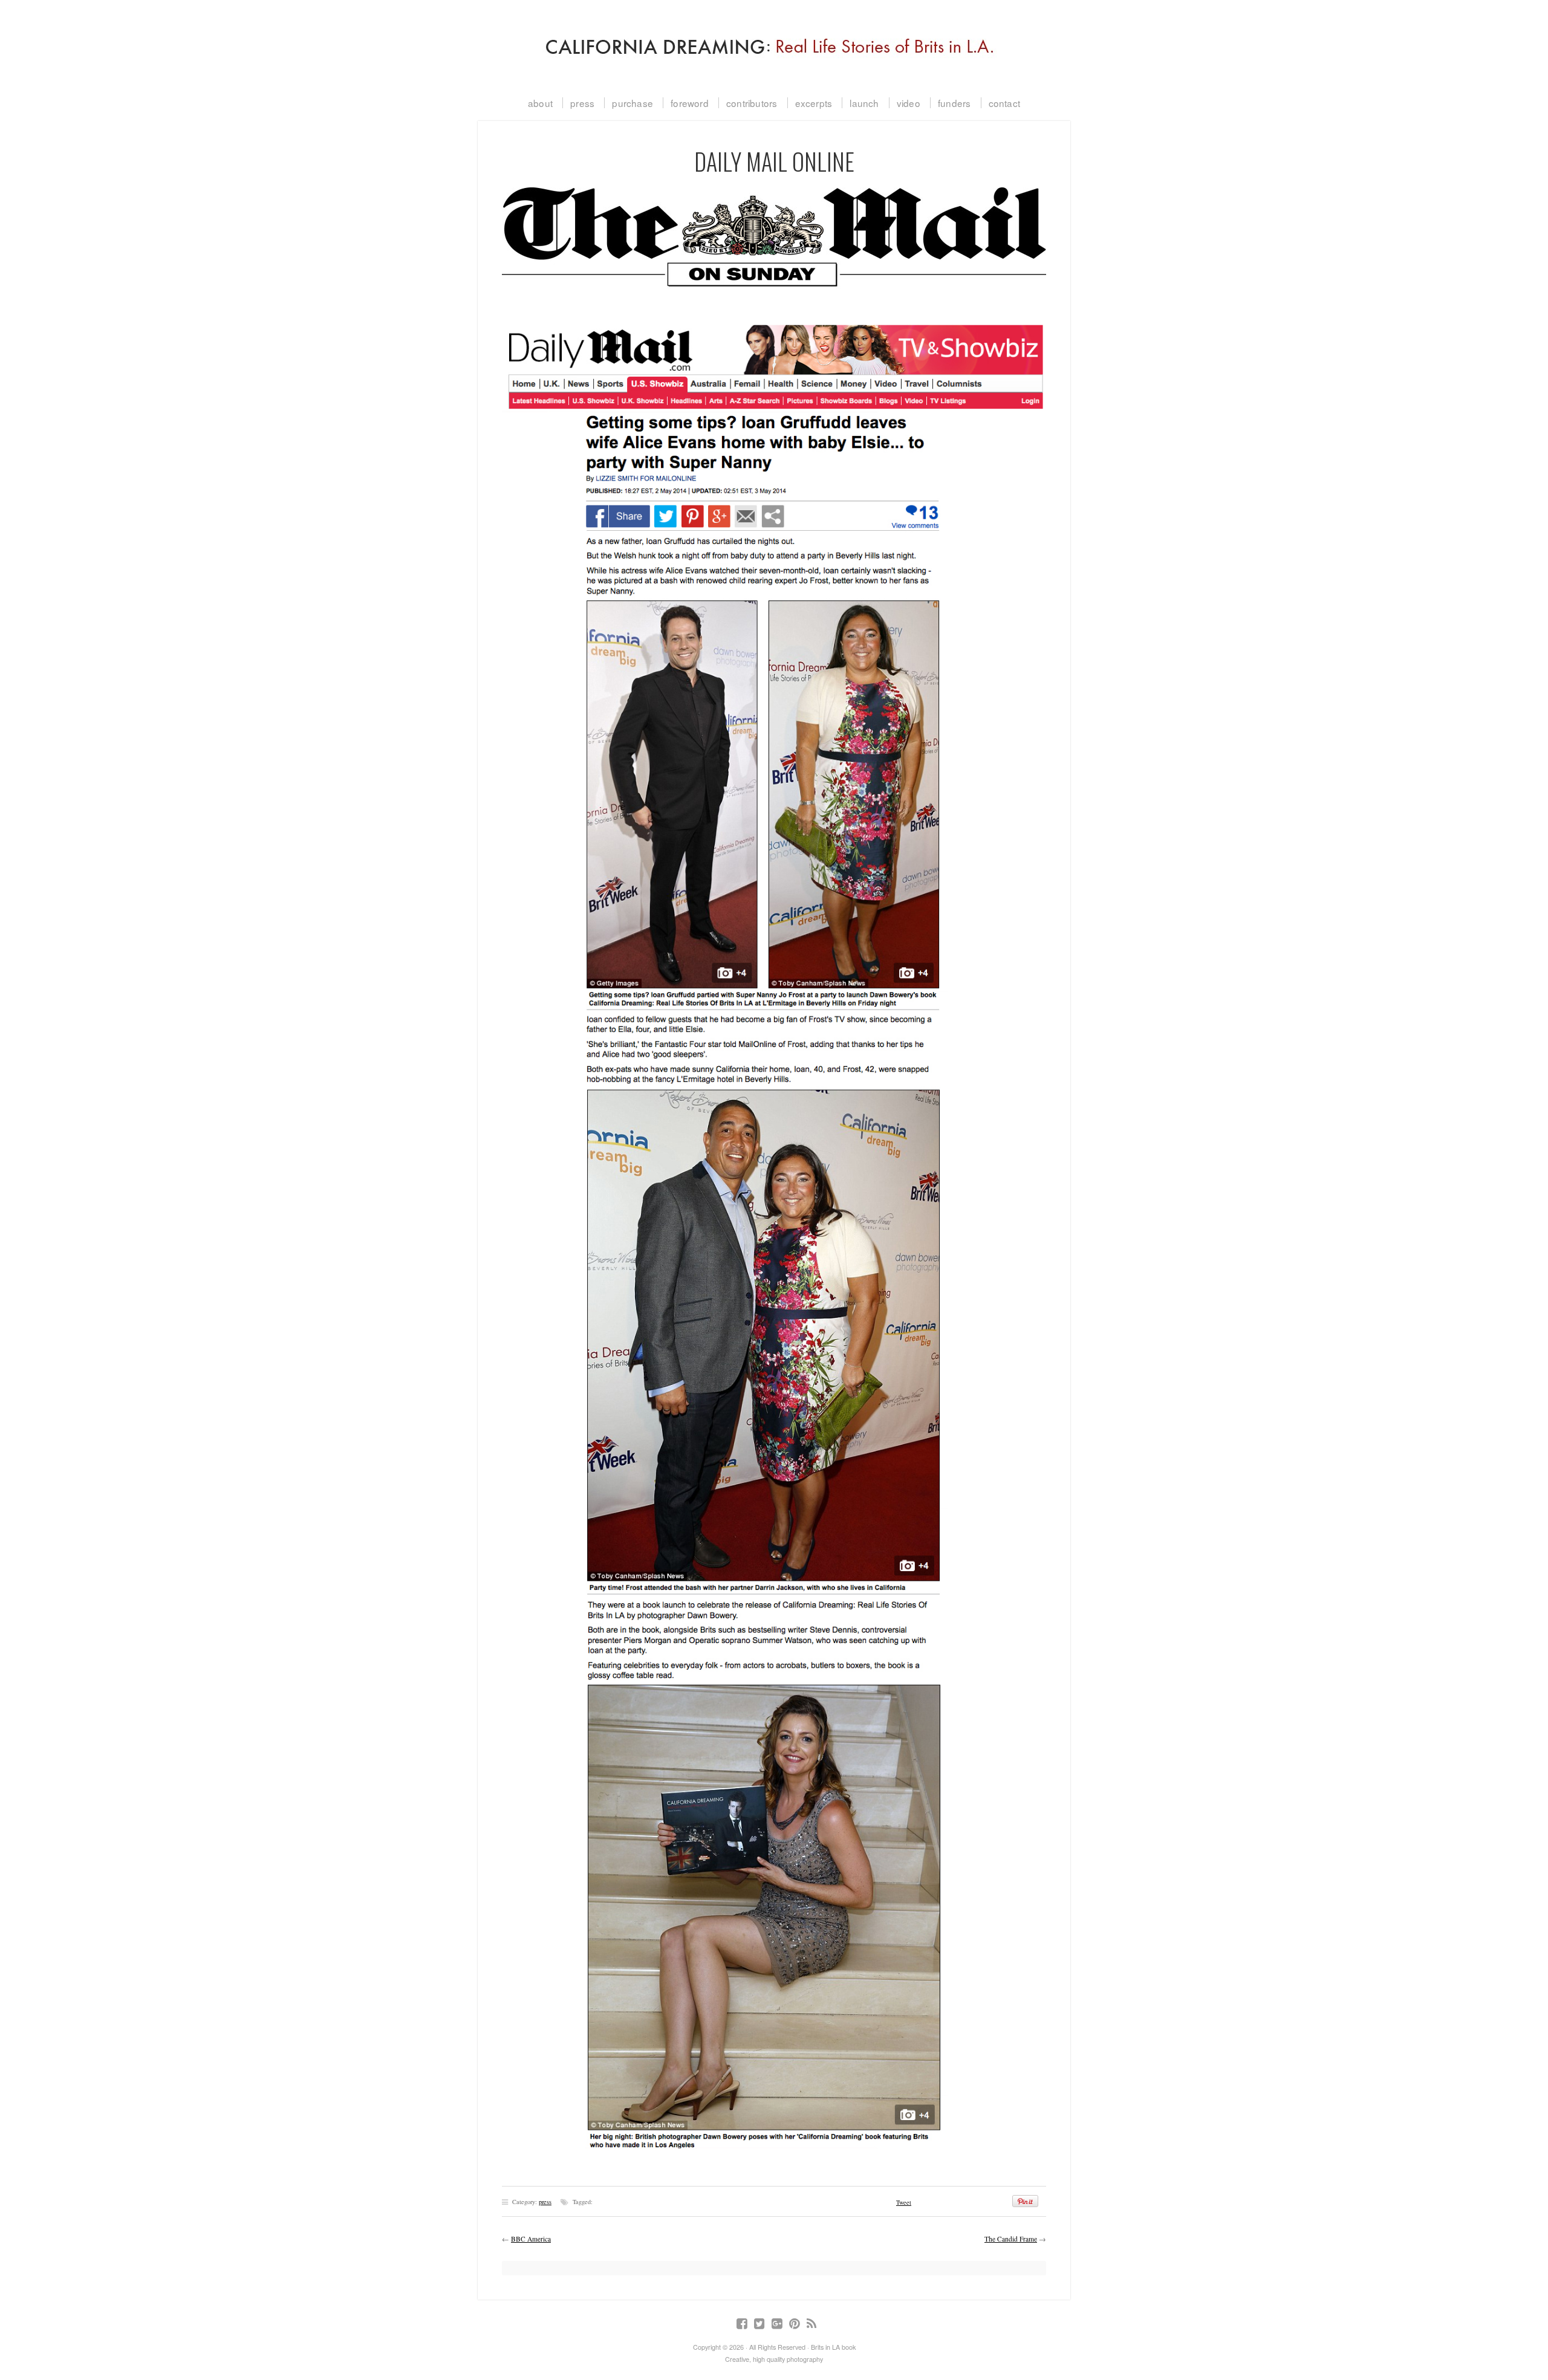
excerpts (814, 103)
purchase (633, 103)
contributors (752, 103)
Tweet (904, 2202)
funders (954, 103)
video (909, 103)
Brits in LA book (774, 42)
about (540, 103)
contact (1004, 103)
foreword (690, 103)
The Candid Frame (1011, 2239)
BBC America (531, 2239)
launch (864, 103)
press (582, 103)
